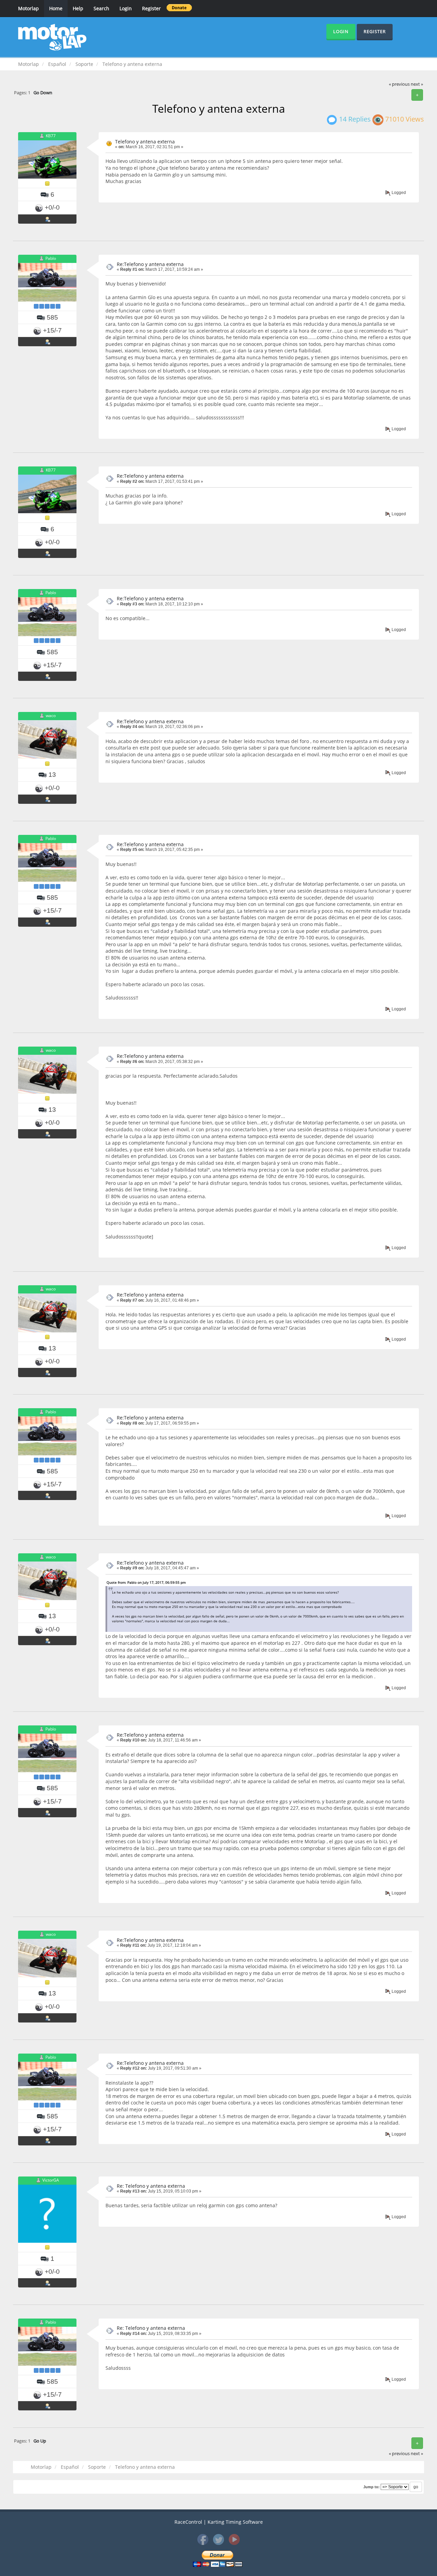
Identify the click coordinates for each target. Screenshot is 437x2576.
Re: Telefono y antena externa (151, 2186)
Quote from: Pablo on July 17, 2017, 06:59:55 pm (146, 1582)
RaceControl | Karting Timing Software (219, 2522)
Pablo (51, 258)
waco (51, 716)
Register (151, 8)
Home (56, 8)
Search (101, 8)
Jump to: (371, 2487)
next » (417, 84)
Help (78, 8)
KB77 (51, 136)
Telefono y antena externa (145, 142)
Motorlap (29, 8)
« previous (399, 84)
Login (126, 8)
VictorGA (51, 2180)
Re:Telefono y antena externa (150, 264)
